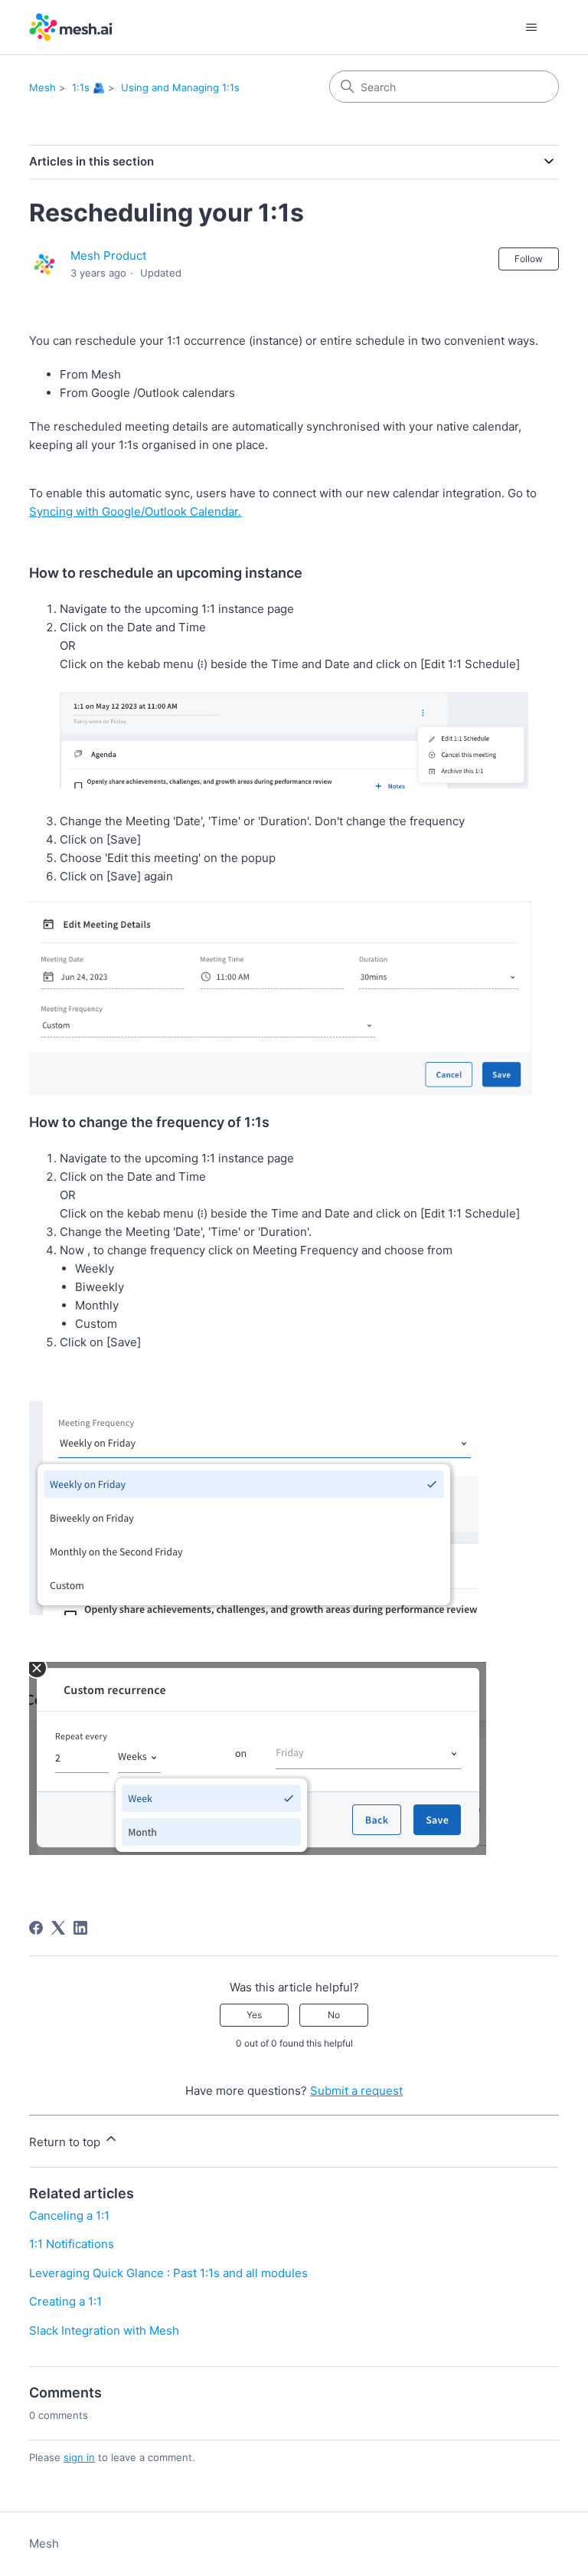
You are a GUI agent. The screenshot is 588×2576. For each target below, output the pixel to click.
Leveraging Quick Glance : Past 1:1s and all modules (168, 2273)
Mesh (42, 87)
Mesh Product (108, 256)
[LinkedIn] (80, 1928)
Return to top (66, 2142)
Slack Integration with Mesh (104, 2330)
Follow (529, 259)
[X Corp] (58, 1928)
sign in (79, 2457)
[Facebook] (36, 1928)
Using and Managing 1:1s (180, 87)
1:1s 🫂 (88, 87)
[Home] (71, 27)
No (334, 2015)
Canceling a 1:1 (69, 2215)
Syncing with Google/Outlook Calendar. (135, 511)
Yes (254, 2015)
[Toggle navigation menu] (532, 28)
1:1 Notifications (72, 2244)
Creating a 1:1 (65, 2301)
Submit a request (356, 2091)
